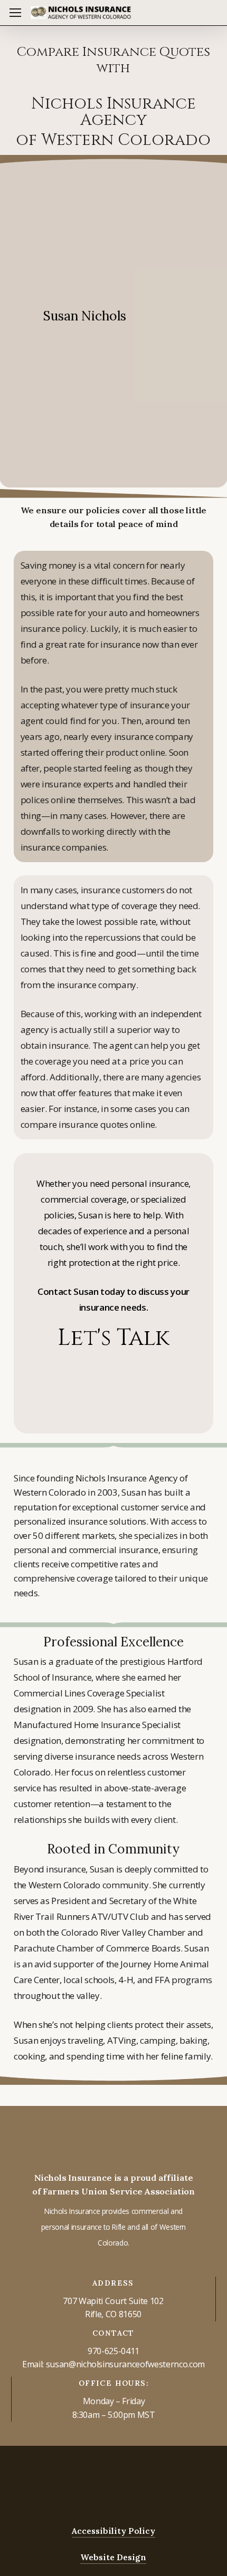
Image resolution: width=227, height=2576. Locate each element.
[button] (15, 13)
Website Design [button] (113, 2557)
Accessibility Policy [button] (113, 2531)
